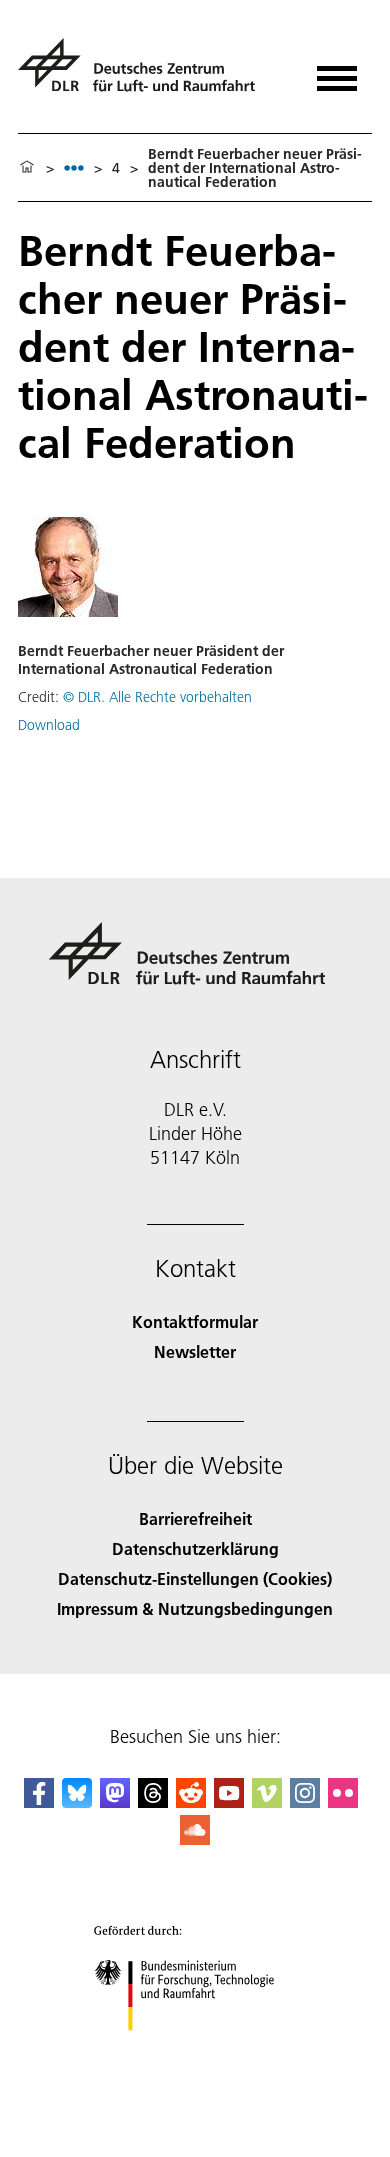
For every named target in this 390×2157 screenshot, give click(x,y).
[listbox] (74, 167)
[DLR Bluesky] (77, 1801)
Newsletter (195, 1351)
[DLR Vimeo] (267, 1801)
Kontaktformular (195, 1321)
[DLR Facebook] (39, 1801)
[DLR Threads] (153, 1801)
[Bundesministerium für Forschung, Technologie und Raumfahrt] (195, 2050)
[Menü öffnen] (337, 71)
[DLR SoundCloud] (195, 1838)
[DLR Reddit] (191, 1801)
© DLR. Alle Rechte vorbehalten (157, 697)
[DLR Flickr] (343, 1801)
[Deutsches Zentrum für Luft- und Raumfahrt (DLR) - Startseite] (144, 73)
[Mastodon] (115, 1801)
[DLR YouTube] (229, 1801)
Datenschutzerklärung (195, 1548)
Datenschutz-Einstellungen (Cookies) (195, 1578)
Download (49, 725)
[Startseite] (27, 168)
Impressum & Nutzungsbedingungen (195, 1608)
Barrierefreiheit (195, 1518)
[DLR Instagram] (305, 1801)
